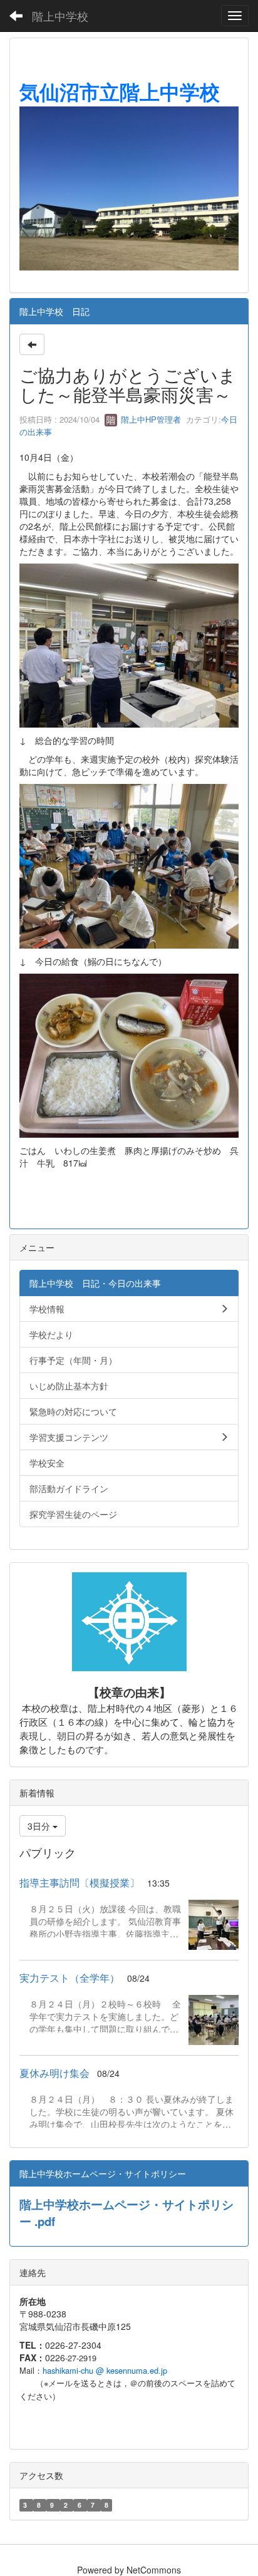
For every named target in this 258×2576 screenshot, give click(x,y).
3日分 (40, 1826)
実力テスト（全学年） (70, 1978)
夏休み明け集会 (54, 2073)
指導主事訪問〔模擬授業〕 (80, 1883)
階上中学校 (60, 16)
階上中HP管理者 (150, 419)
